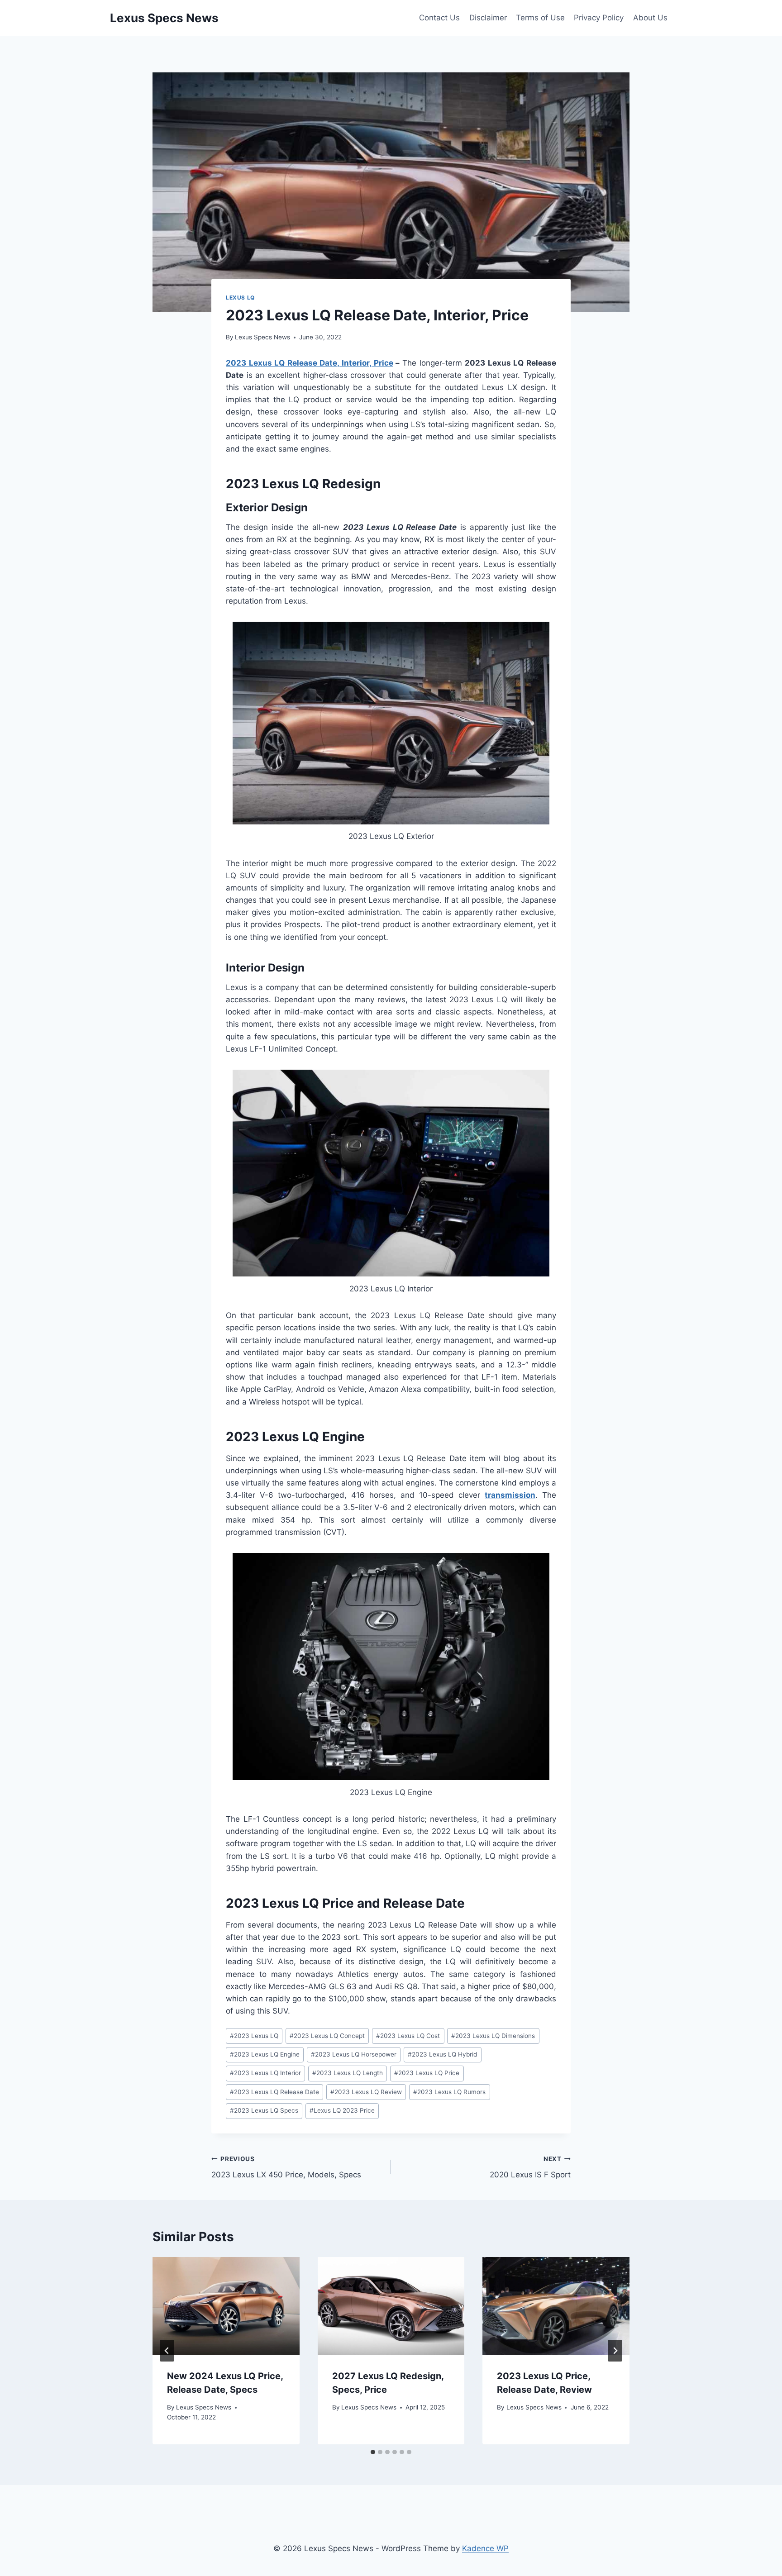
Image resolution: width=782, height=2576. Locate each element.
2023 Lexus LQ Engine (265, 2054)
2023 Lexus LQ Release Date (274, 2092)
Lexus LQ (240, 298)
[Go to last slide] (167, 2351)
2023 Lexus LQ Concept (327, 2036)
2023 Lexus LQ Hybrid (442, 2054)
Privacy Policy (599, 18)
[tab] (373, 2452)
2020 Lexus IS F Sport (530, 2167)
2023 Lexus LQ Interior (265, 2073)
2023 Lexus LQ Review (366, 2092)
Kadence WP (485, 2548)
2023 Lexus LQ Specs (264, 2110)
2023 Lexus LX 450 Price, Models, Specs (286, 2167)
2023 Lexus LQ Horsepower (354, 2054)
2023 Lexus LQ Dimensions (493, 2036)
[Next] (615, 2351)
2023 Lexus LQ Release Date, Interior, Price (310, 363)
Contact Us (439, 18)
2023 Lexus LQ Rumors (449, 2092)
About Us (650, 18)
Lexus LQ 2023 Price (342, 2110)
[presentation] (226, 2306)
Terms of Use (540, 18)
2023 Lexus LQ (254, 2036)
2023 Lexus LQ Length (348, 2073)
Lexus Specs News (262, 337)
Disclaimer (488, 18)
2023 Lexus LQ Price (427, 2073)
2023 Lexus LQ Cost (408, 2036)
